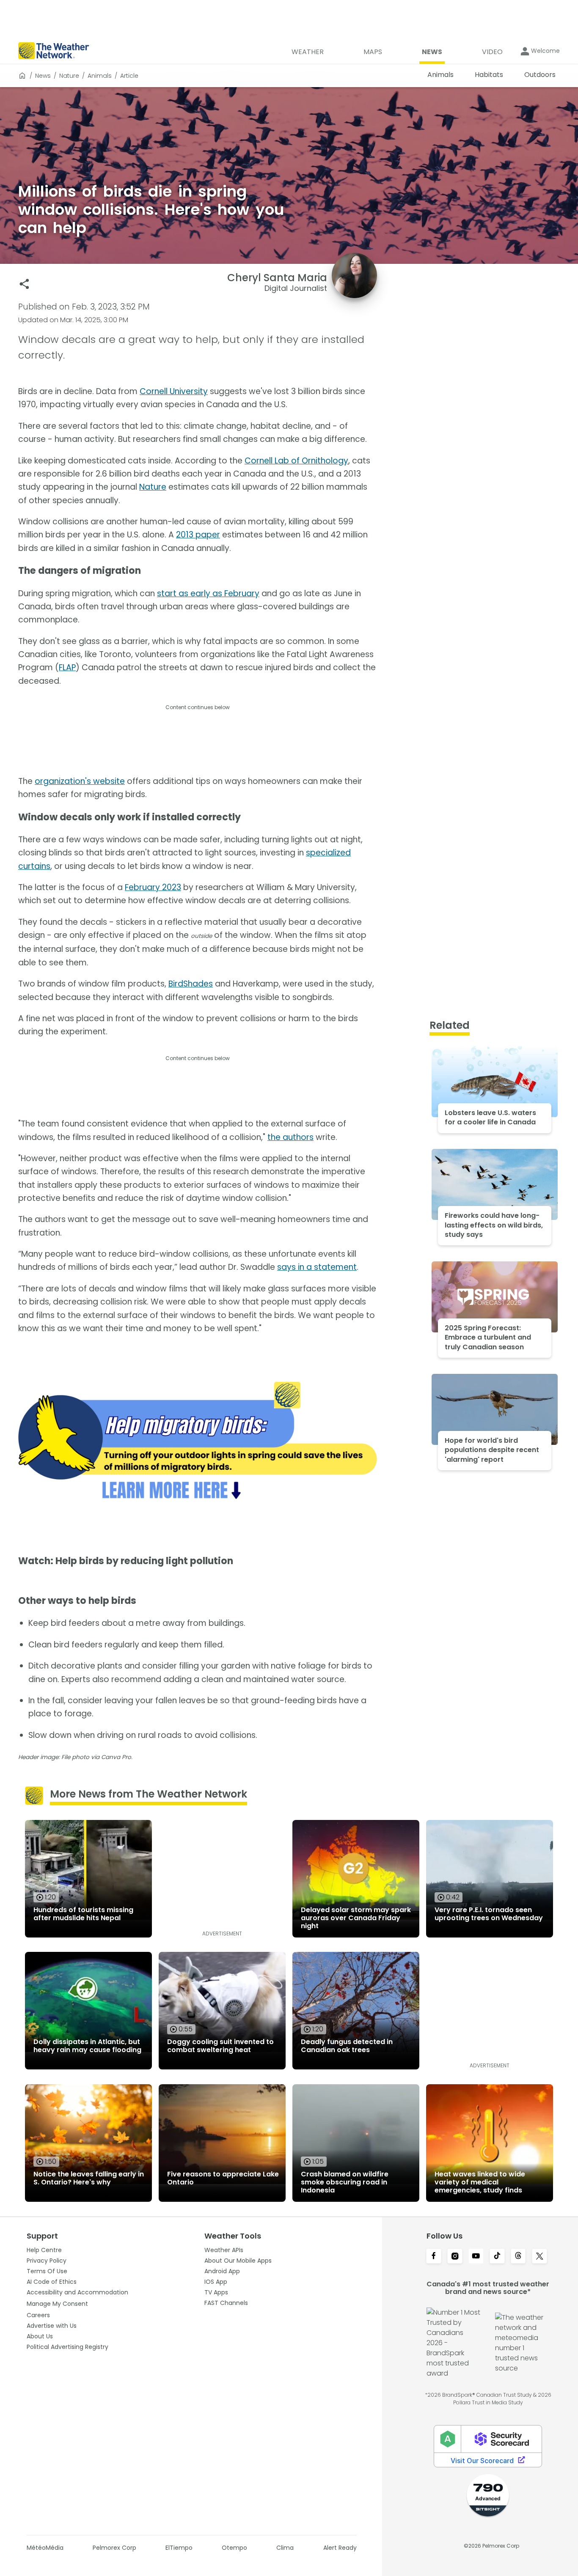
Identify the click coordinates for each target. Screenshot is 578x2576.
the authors (290, 1137)
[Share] (24, 284)
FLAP (67, 667)
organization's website (80, 781)
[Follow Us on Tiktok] (497, 2257)
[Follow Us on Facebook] (434, 2257)
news (43, 76)
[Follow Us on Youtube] (476, 2257)
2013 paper (198, 535)
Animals (100, 76)
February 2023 (153, 887)
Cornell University (174, 391)
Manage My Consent (57, 2304)
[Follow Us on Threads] (518, 2257)
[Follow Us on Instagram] (455, 2257)
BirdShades (191, 984)
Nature (69, 76)
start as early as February (208, 593)
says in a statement (317, 1267)
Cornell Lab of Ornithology (296, 461)
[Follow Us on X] (539, 2257)
